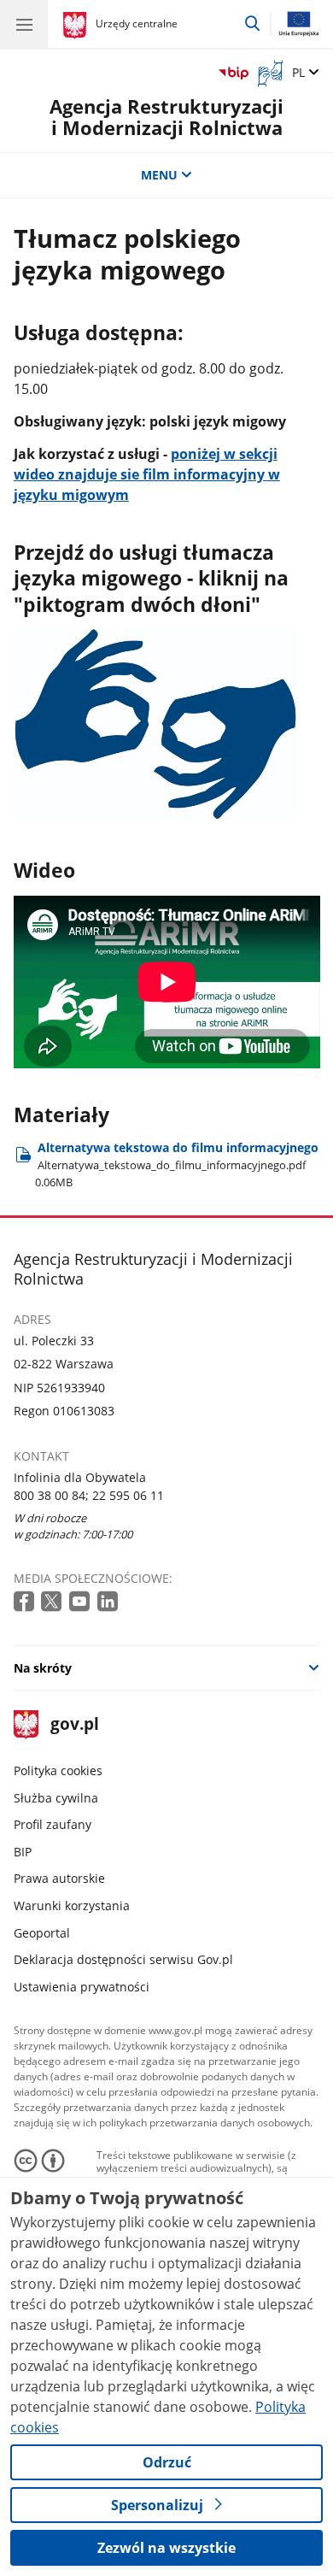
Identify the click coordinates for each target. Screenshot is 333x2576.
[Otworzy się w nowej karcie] (26, 1602)
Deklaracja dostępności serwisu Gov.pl (123, 1959)
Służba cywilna (56, 1798)
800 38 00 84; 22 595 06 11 (89, 1495)
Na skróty (43, 1668)
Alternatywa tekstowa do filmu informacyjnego (177, 1164)
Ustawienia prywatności (82, 1987)
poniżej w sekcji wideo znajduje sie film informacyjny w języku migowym (147, 474)
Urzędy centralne (137, 24)
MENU (159, 175)
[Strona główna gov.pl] (77, 26)
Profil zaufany (53, 1824)
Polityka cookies (58, 1770)
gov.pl (74, 1725)
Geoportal (42, 1933)
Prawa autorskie (59, 1878)
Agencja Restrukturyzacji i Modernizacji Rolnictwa (166, 118)
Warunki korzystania (72, 1906)
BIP (23, 1852)
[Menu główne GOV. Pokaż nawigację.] (24, 24)
